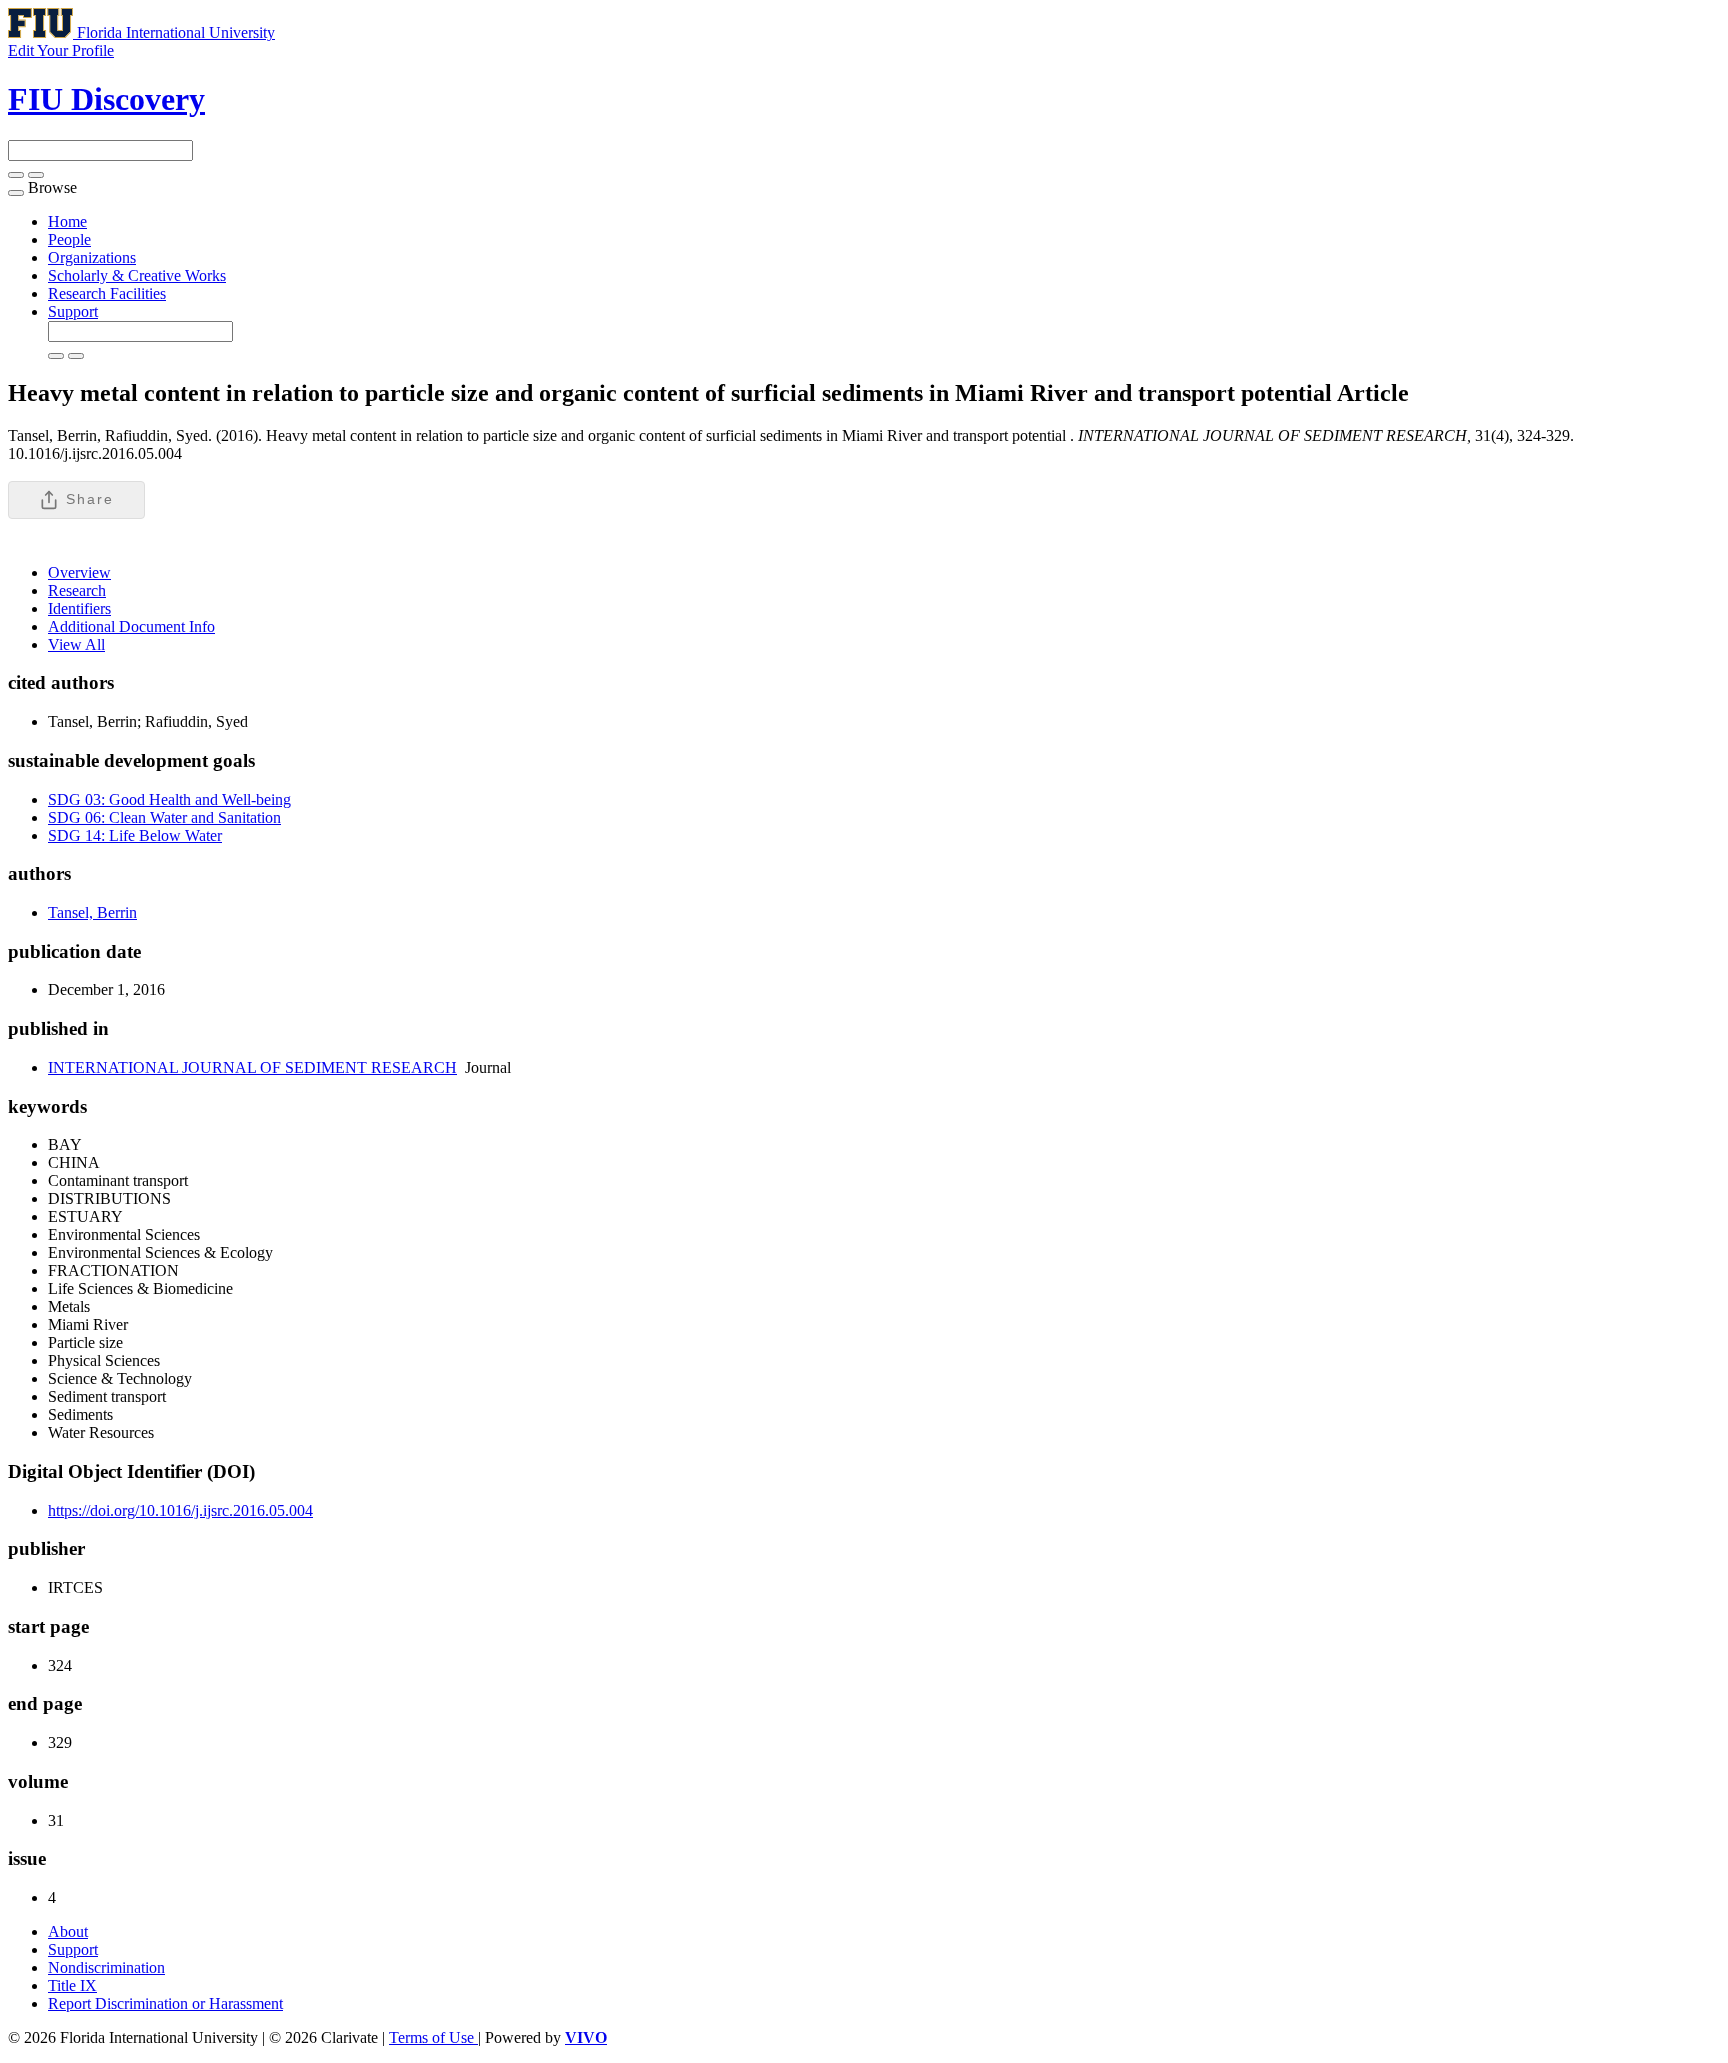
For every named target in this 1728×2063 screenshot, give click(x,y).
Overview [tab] (79, 572)
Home (67, 221)
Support (73, 311)
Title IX (72, 1985)
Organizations (92, 257)
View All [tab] (76, 644)
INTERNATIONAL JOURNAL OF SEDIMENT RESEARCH (252, 1067)
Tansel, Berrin (92, 912)
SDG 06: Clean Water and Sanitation (164, 817)
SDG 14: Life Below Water (135, 835)
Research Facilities (107, 293)
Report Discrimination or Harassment (165, 2003)
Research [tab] (77, 590)
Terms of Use (433, 2037)
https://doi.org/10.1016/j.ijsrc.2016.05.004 (180, 1510)
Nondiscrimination (106, 1967)
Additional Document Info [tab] (131, 626)
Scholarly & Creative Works (137, 275)
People (69, 239)
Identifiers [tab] (79, 608)
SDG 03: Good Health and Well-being (169, 799)
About (68, 1931)
